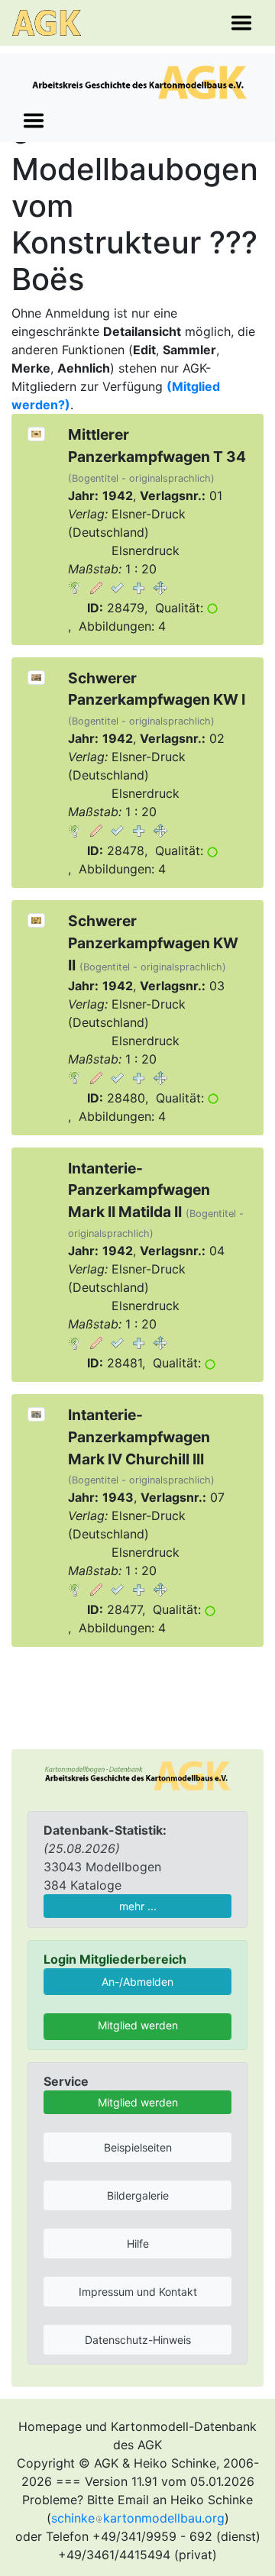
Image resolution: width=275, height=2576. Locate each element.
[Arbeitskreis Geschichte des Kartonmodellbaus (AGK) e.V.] (137, 1774)
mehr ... (138, 1906)
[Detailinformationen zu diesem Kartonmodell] (75, 587)
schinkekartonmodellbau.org (138, 2518)
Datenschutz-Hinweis (138, 2340)
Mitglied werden (138, 2025)
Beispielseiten (138, 2147)
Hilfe (138, 2244)
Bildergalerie (138, 2195)
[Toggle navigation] (241, 23)
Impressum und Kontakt (138, 2292)
